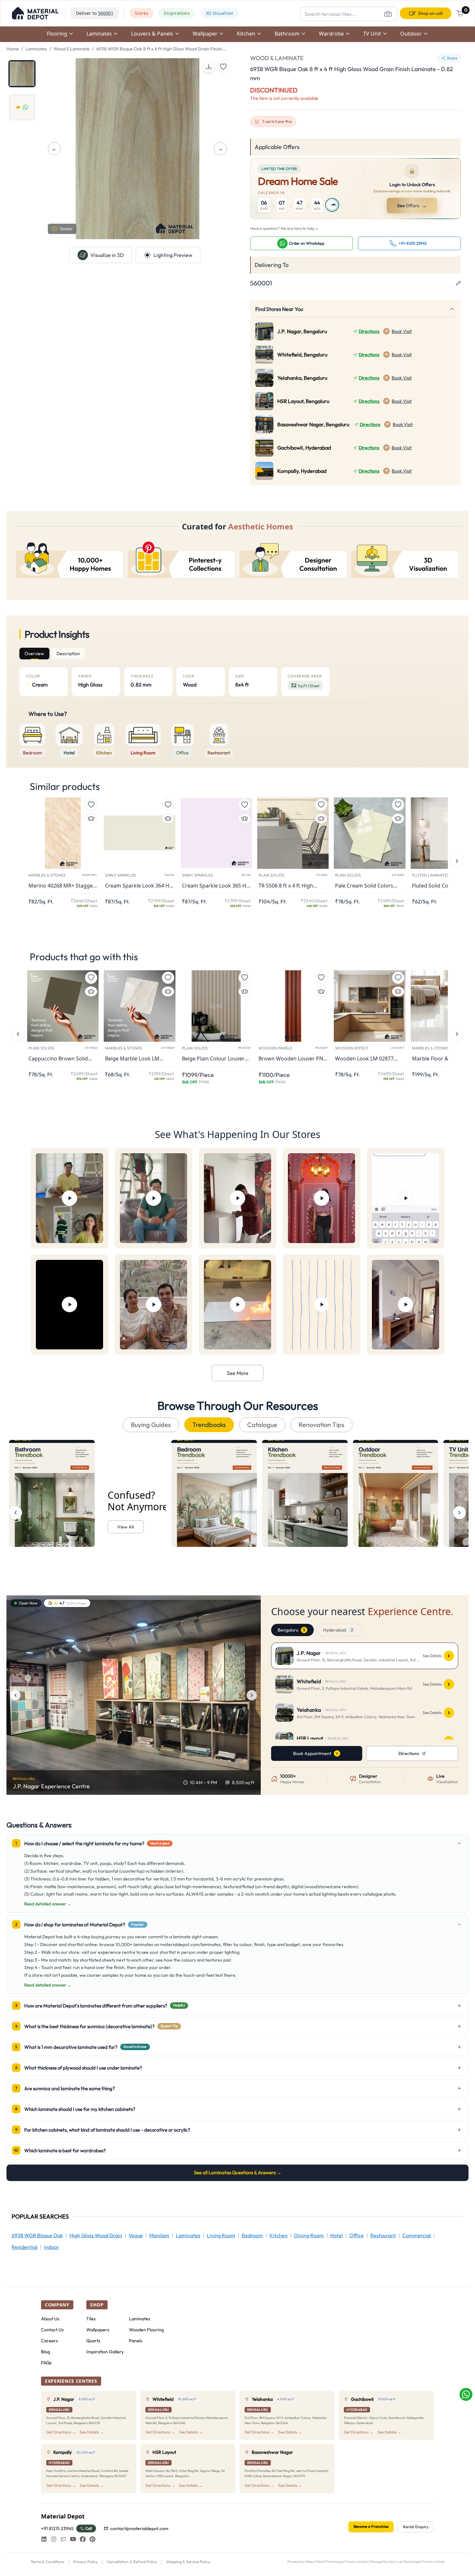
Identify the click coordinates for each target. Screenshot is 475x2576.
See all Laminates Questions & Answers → (238, 2172)
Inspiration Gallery (105, 2352)
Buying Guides (151, 1425)
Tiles (91, 2319)
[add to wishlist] (223, 67)
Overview (34, 654)
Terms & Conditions (48, 2562)
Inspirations (177, 13)
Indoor (52, 2247)
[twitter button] (63, 2539)
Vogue (136, 2235)
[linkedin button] (44, 2539)
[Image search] (388, 14)
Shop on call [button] (430, 13)
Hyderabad (338, 1630)
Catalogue (262, 1425)
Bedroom (252, 2235)
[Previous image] (16, 1695)
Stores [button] (142, 13)
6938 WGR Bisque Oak (37, 2235)
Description (68, 654)
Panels (136, 2341)
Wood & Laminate (72, 49)
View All (126, 1527)
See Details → (92, 2432)
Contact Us (52, 2330)
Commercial (417, 2235)
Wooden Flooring (146, 2330)
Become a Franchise (371, 2526)
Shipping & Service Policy (188, 2562)
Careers (49, 2341)
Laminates (36, 49)
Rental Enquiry (416, 2527)
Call (89, 2528)
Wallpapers (98, 2330)
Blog (46, 2352)
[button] (35, 13)
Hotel (337, 2235)
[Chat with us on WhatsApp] (466, 2394)
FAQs (46, 2363)
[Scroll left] (16, 1513)
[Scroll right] (459, 1513)
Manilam (159, 2235)
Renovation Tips (322, 1425)
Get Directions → (61, 2432)
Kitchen (279, 2235)
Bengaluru (291, 1630)
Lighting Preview (173, 255)
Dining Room (309, 2235)
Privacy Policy (85, 2562)
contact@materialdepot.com (139, 2528)
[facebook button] (83, 2539)
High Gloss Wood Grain (96, 2235)
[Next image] (252, 1695)
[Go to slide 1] (22, 74)
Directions (369, 331)
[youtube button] (73, 2539)
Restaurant (383, 2235)
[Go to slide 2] (22, 107)
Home (13, 49)
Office (357, 2235)
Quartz (93, 2341)
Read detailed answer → (48, 1904)
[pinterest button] (92, 2539)
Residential (25, 2247)
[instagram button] (54, 2539)
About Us (50, 2319)
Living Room (221, 2235)
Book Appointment (312, 1753)
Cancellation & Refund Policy (132, 2562)
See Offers (412, 206)
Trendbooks (209, 1425)
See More (238, 1373)
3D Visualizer (220, 13)
